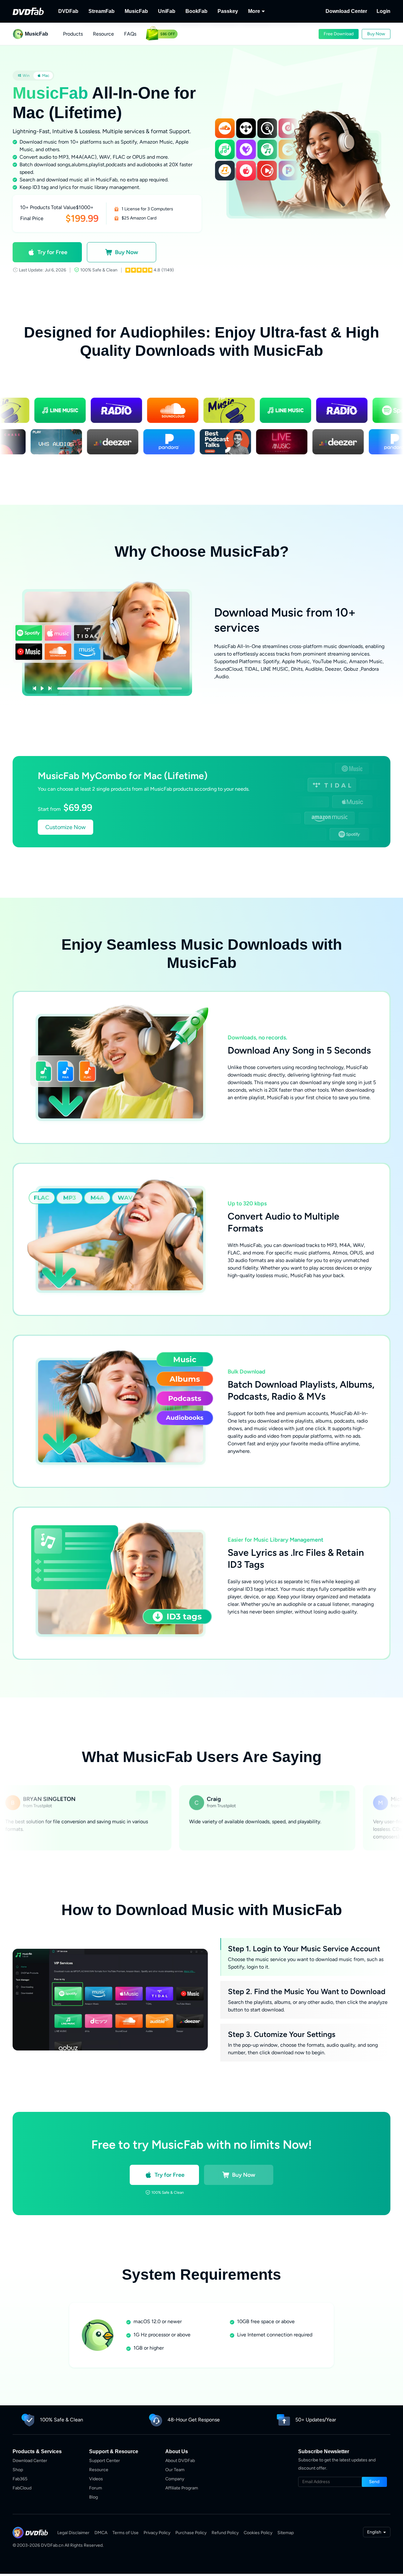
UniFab (167, 11)
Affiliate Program (182, 2488)
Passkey (228, 11)
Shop (18, 2470)
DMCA (101, 2533)
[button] (339, 34)
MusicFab (136, 11)
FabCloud (22, 2488)
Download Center (346, 11)
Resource (103, 34)
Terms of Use (125, 2533)
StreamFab (102, 11)
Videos (96, 2479)
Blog (94, 2497)
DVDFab (68, 11)
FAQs (130, 34)
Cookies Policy (258, 2533)
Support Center (105, 2461)
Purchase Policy (191, 2533)
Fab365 (20, 2479)
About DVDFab (180, 2461)
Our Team (175, 2470)
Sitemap (286, 2533)
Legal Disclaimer (73, 2533)
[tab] (24, 76)
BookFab (196, 11)
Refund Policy (225, 2533)
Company (175, 2479)
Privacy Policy (157, 2533)
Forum (96, 2488)
